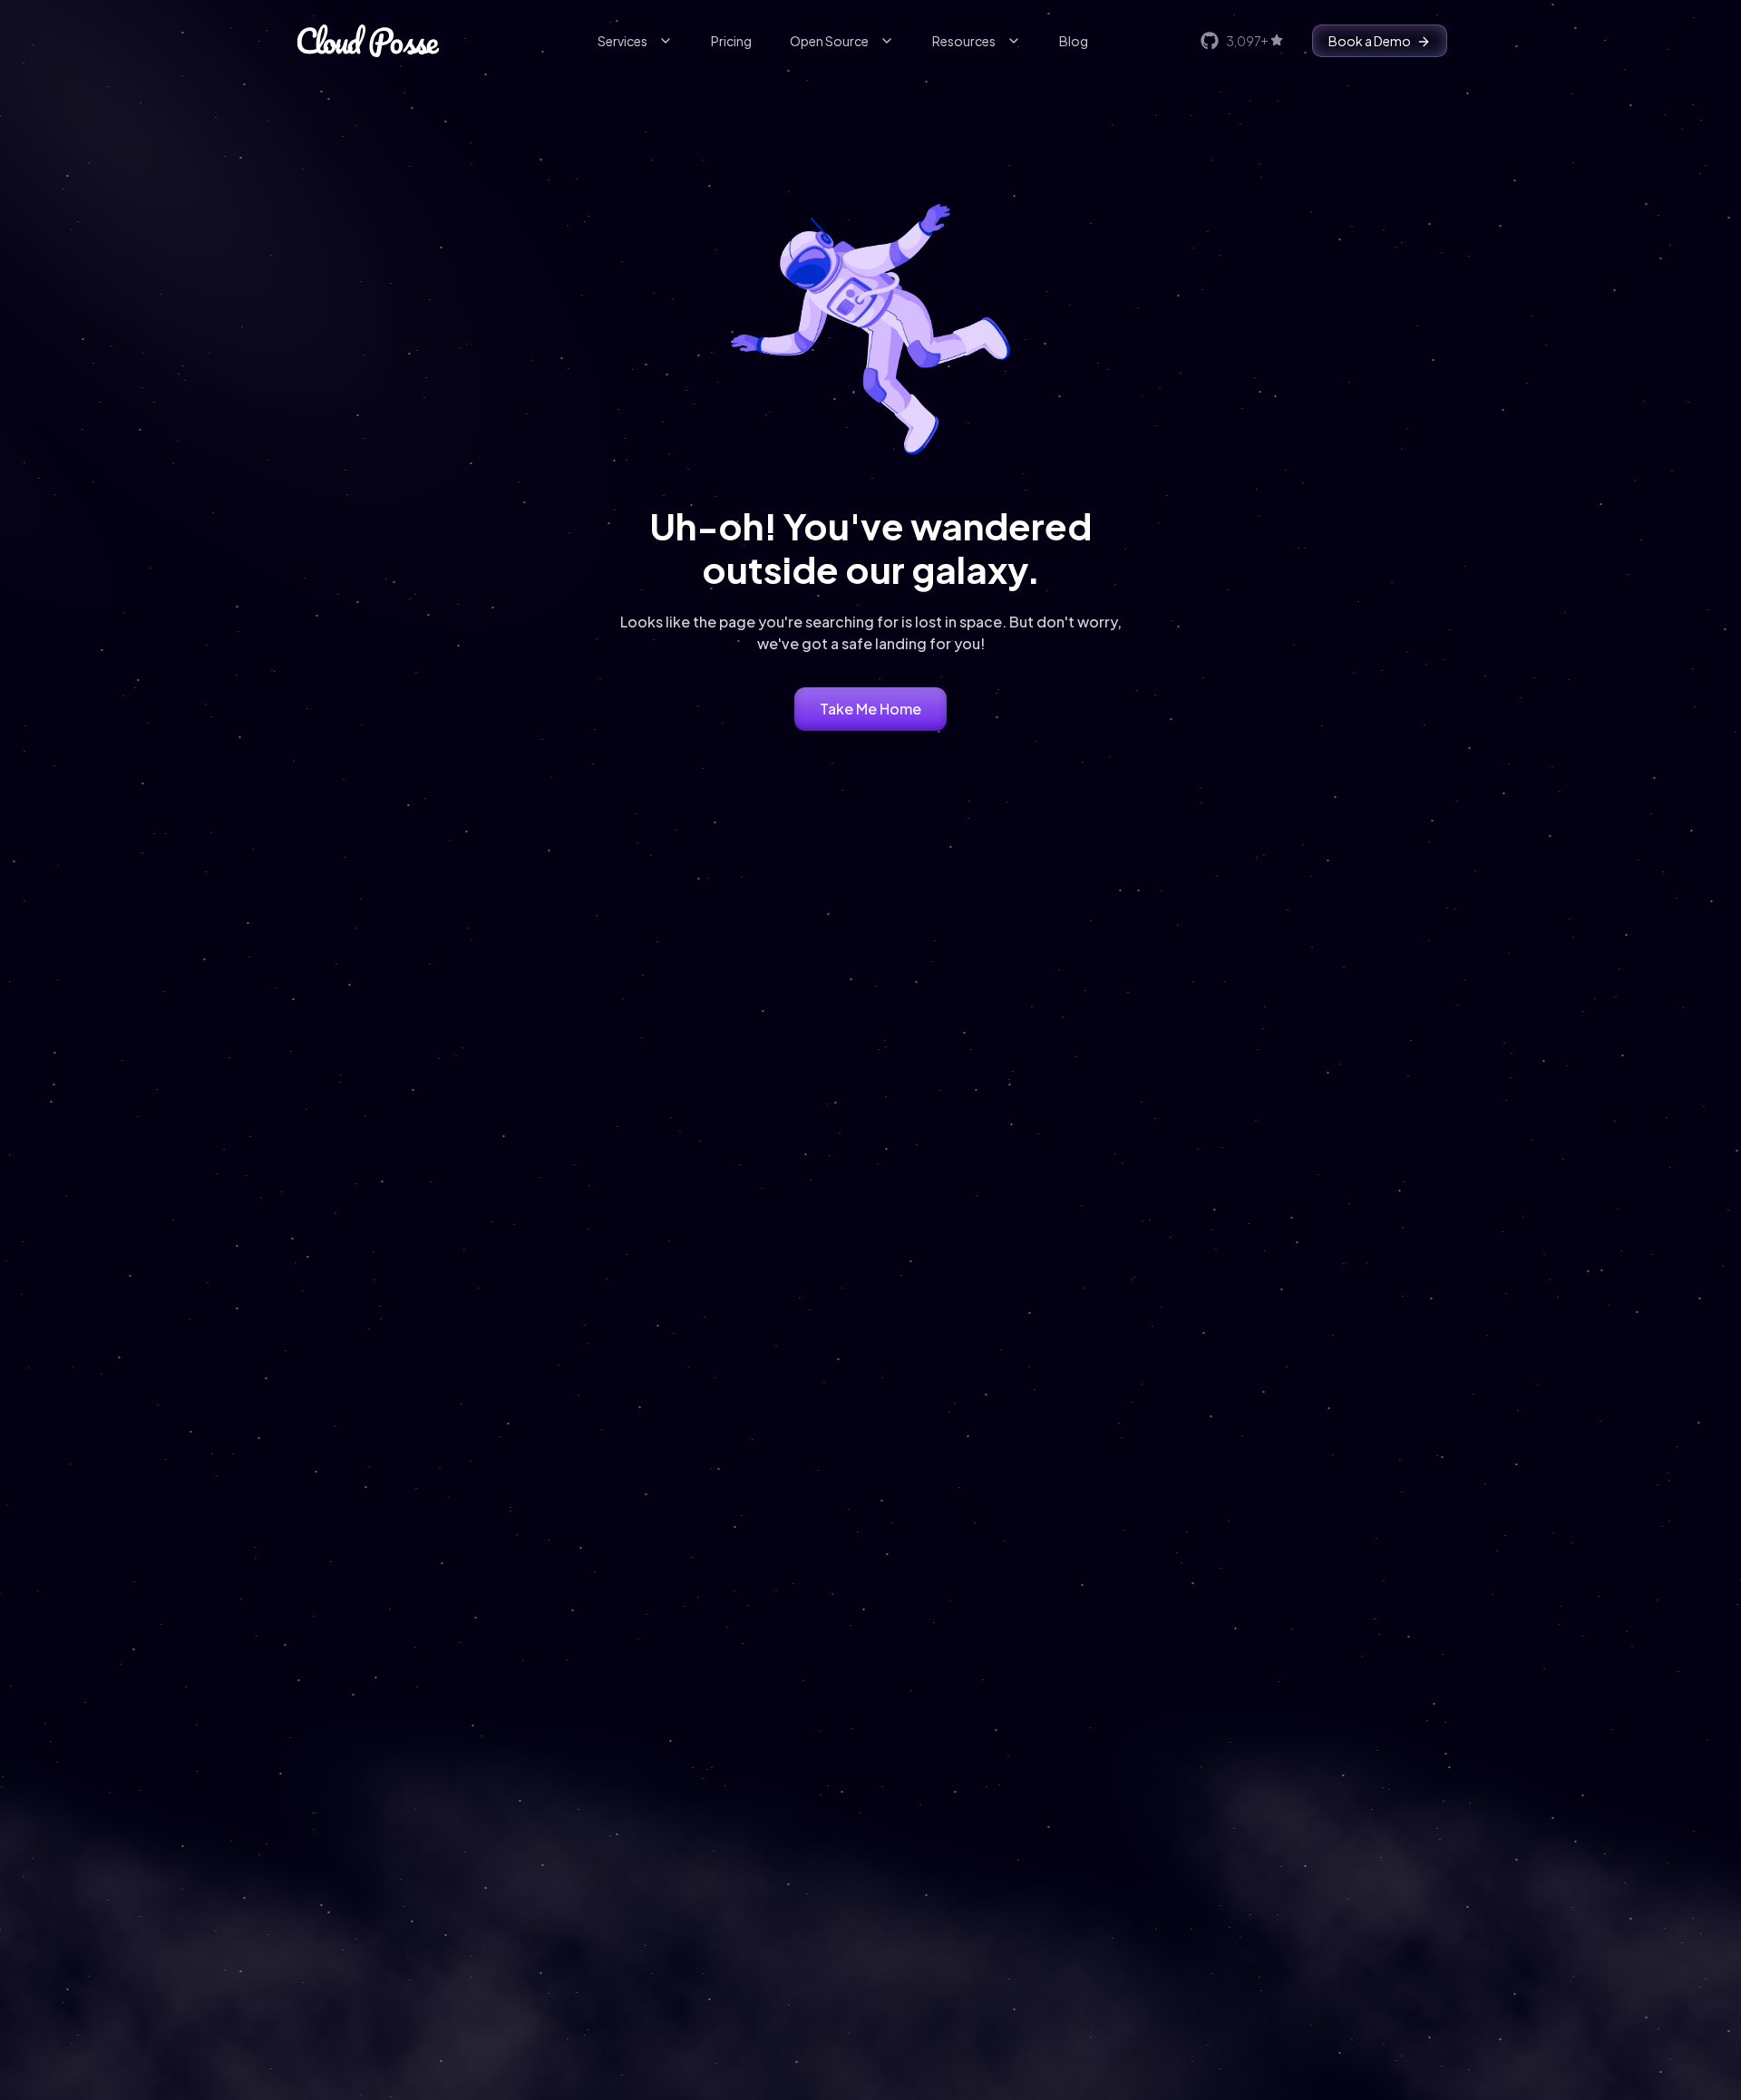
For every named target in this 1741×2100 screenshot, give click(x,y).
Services (622, 41)
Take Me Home (870, 709)
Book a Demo (1370, 41)
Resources (964, 41)
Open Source (829, 41)
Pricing (731, 41)
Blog (1074, 41)
